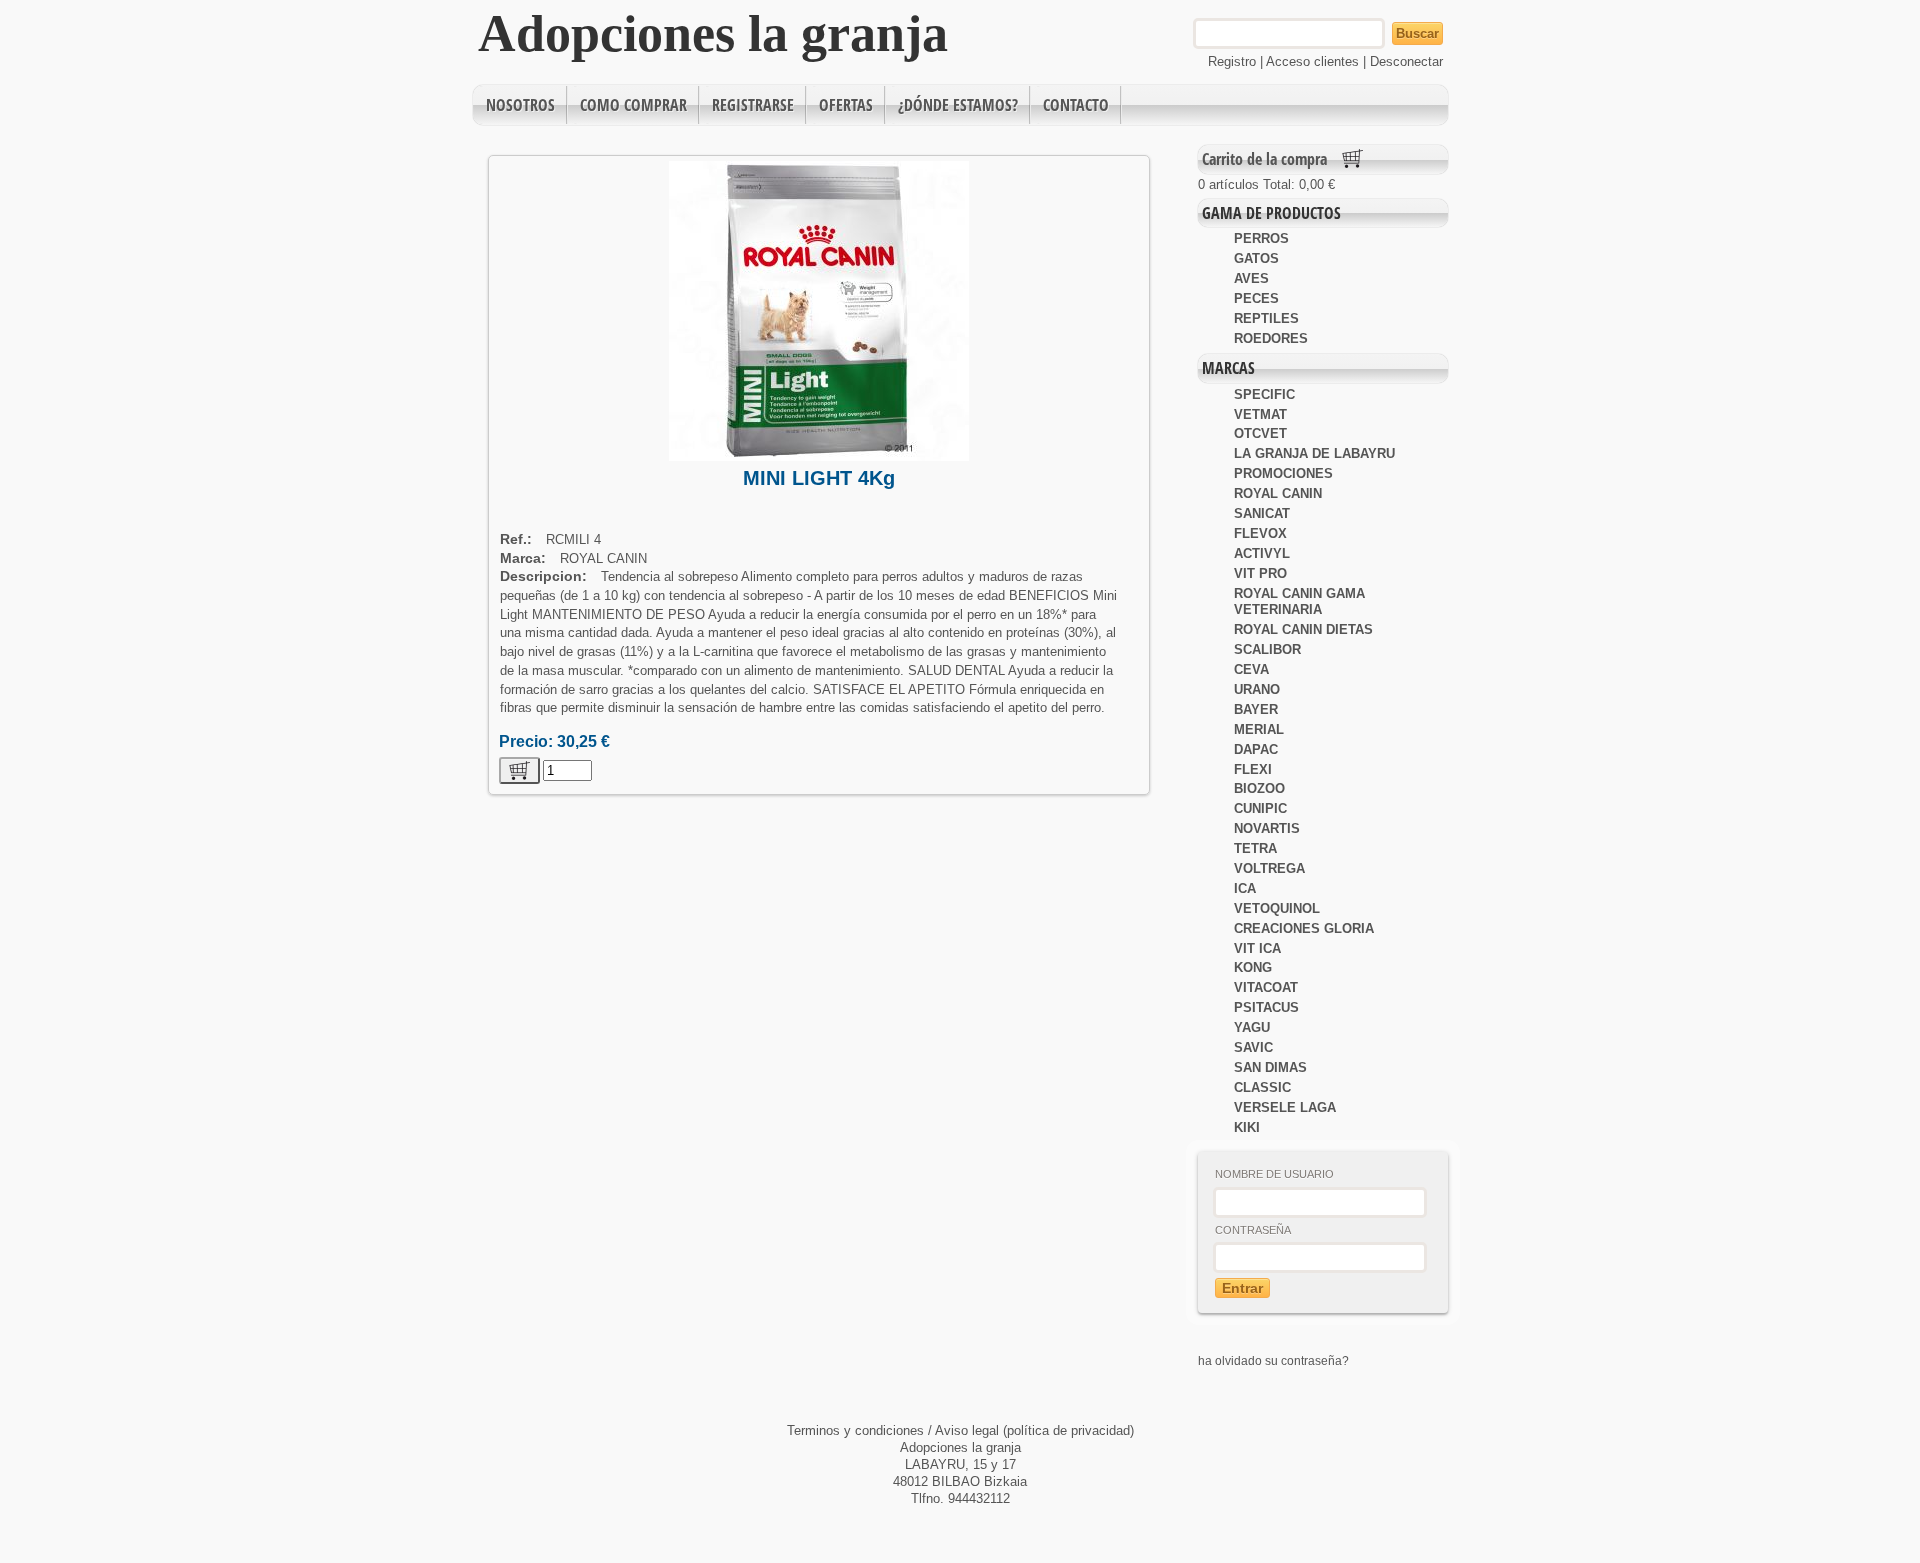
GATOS (1256, 258)
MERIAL (1259, 729)
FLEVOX (1260, 533)
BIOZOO (1259, 788)
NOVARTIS (1267, 828)
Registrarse (753, 105)
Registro (1232, 61)
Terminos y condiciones (857, 1430)
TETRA (1255, 848)
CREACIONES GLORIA (1304, 928)
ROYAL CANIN (1278, 493)
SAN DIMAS (1270, 1067)
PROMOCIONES (1283, 473)
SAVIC (1253, 1047)
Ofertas (846, 105)
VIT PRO (1260, 573)
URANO (1257, 689)
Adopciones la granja (713, 33)
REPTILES (1266, 318)
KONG (1253, 967)
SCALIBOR (1267, 649)
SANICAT (1262, 513)
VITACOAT (1266, 987)
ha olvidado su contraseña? (1273, 1360)
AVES (1251, 278)
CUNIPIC (1260, 808)
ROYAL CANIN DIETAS (1303, 629)
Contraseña (1253, 1230)
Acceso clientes (1312, 61)
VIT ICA (1257, 948)
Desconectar (1406, 61)
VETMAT (1260, 414)
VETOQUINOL (1277, 908)
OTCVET (1260, 433)
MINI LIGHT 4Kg (819, 478)
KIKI (1247, 1127)
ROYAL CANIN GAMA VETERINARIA (1299, 602)
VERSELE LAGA (1285, 1107)
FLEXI (1253, 769)
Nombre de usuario (1274, 1174)
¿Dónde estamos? (958, 105)
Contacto (1076, 105)
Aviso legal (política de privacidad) (1034, 1430)
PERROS (1261, 238)
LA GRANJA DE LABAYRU (1314, 453)
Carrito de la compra (1264, 159)
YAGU (1252, 1027)
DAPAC (1256, 749)
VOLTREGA (1269, 868)
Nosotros (520, 105)
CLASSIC (1262, 1087)
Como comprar (633, 105)
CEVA (1251, 669)
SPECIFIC (1264, 394)
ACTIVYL (1262, 553)
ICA (1245, 888)
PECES (1256, 298)
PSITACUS (1266, 1007)
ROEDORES (1271, 338)
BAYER (1256, 709)
